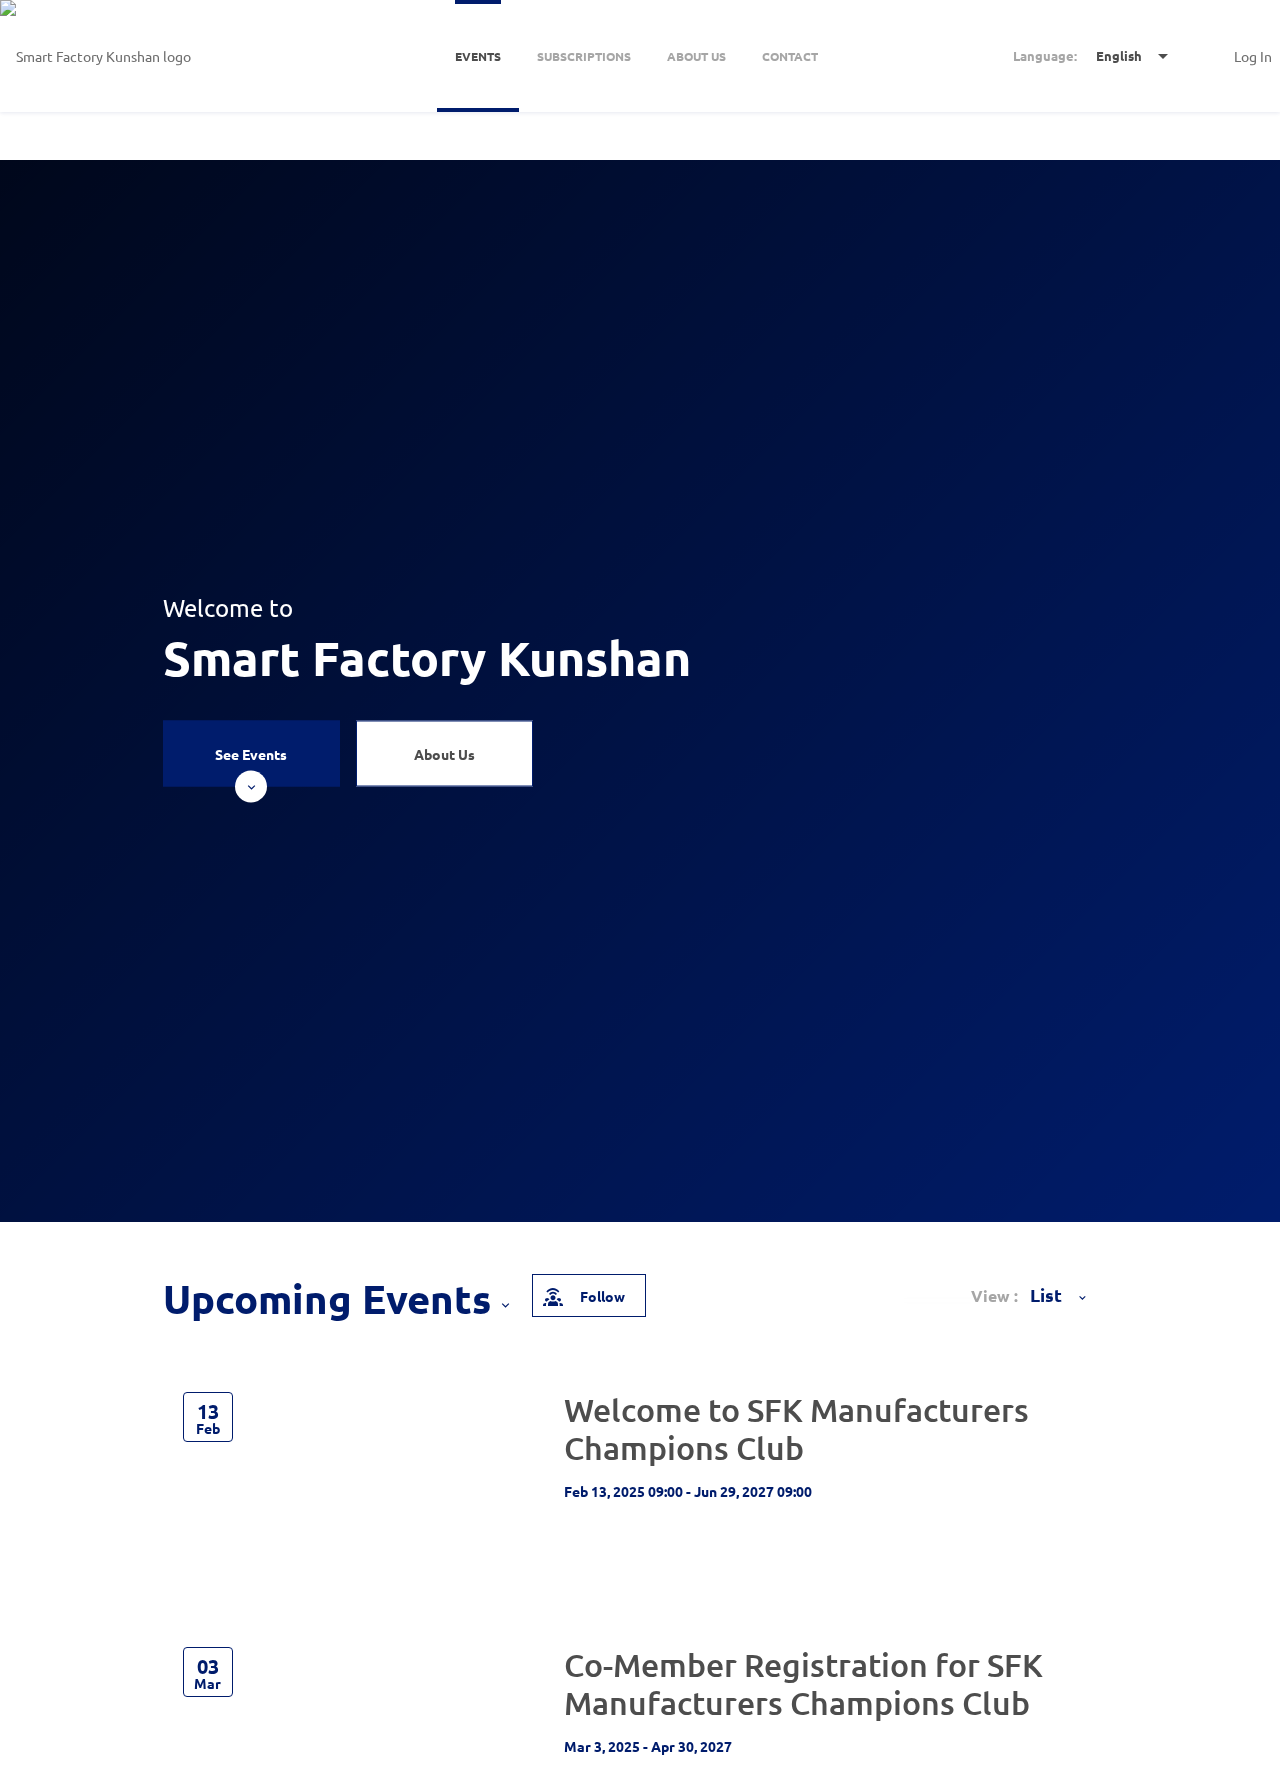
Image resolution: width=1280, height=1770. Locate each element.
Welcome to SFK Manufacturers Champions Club (796, 1428)
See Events (251, 754)
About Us (444, 754)
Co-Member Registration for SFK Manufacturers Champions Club (803, 1683)
